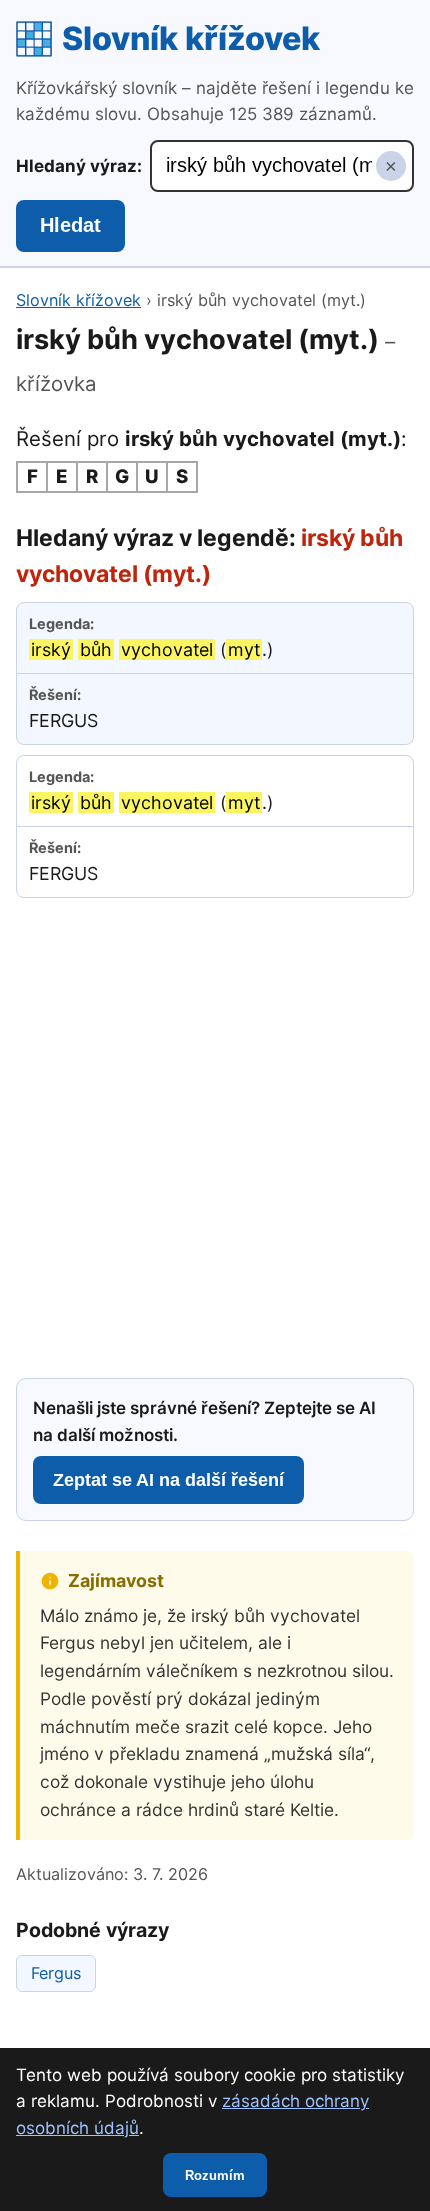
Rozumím (215, 2175)
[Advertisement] (215, 1135)
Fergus (56, 1973)
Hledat (70, 225)
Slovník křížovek (191, 38)
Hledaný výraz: (79, 166)
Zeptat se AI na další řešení (168, 1480)
